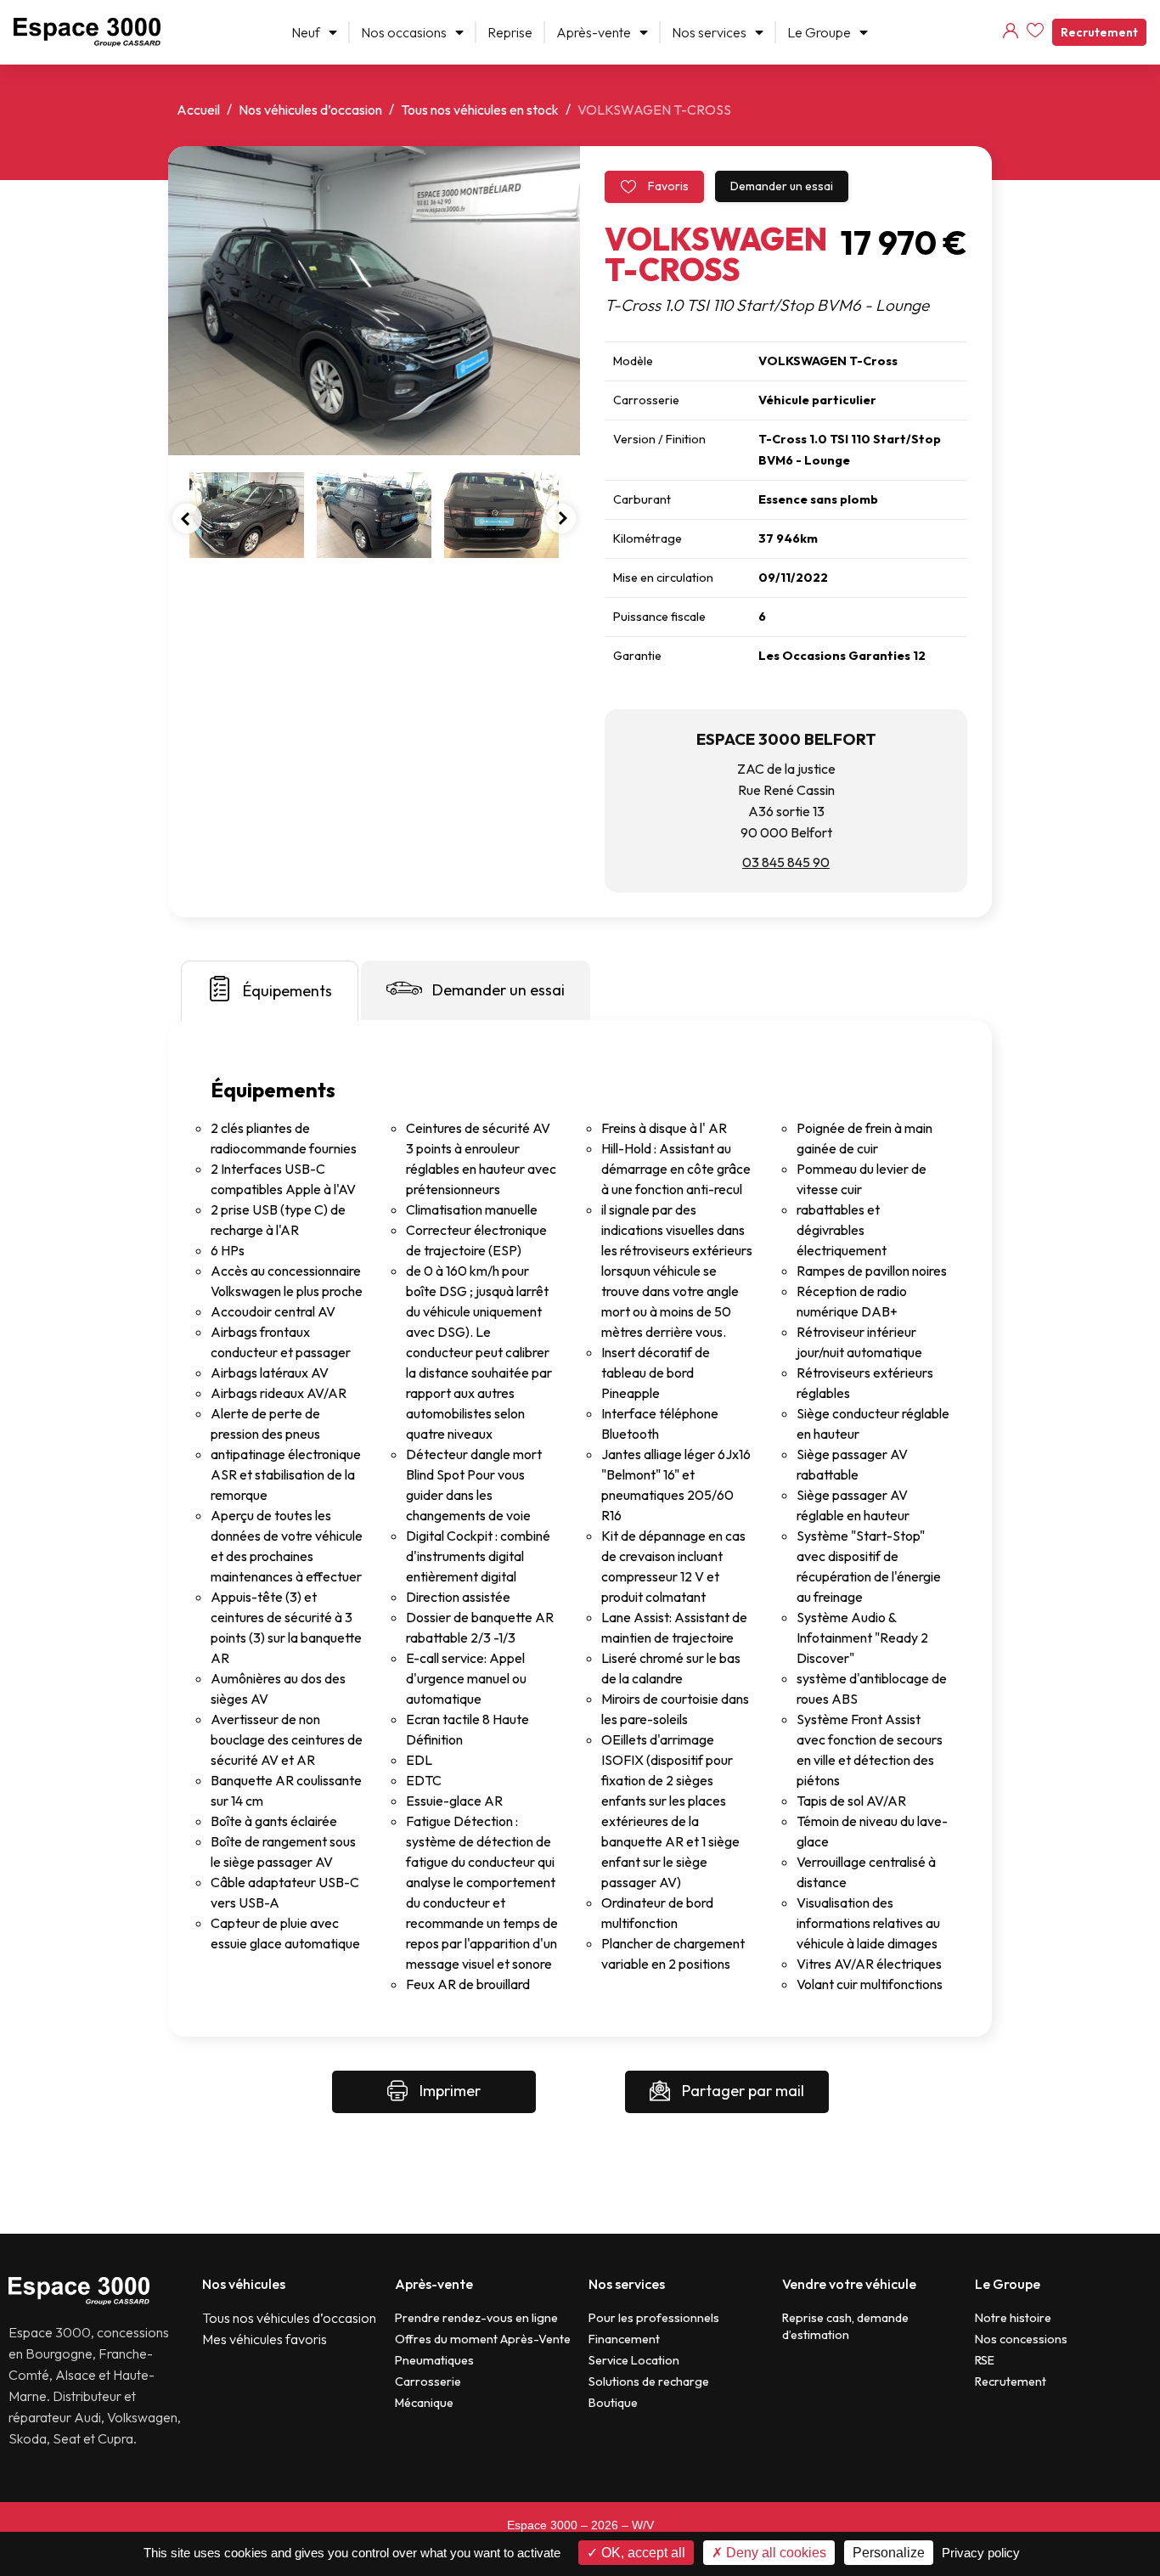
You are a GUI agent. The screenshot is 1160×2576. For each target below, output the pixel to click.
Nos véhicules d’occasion (310, 110)
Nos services (709, 32)
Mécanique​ (424, 2403)
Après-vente (594, 32)
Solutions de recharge (649, 2382)
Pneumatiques (434, 2360)
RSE (985, 2360)
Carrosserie (428, 2382)
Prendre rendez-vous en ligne (476, 2318)
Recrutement (1099, 32)
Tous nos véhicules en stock (480, 110)
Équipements (287, 991)
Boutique (613, 2403)
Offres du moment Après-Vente (483, 2339)
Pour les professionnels (654, 2318)
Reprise (510, 32)
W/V (643, 2525)
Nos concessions (1021, 2339)
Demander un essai (782, 186)
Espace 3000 (542, 2525)
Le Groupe (819, 32)
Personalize (889, 2553)
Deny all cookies (774, 2553)
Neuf (306, 32)
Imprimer (448, 2091)
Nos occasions (404, 32)
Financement (624, 2339)
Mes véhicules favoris (265, 2339)
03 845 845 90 (786, 862)
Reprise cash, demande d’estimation (845, 2326)
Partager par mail (741, 2091)
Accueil (198, 110)
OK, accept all (642, 2553)
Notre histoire (1013, 2318)
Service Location (634, 2360)
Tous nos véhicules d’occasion (289, 2318)
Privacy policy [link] (981, 2553)
